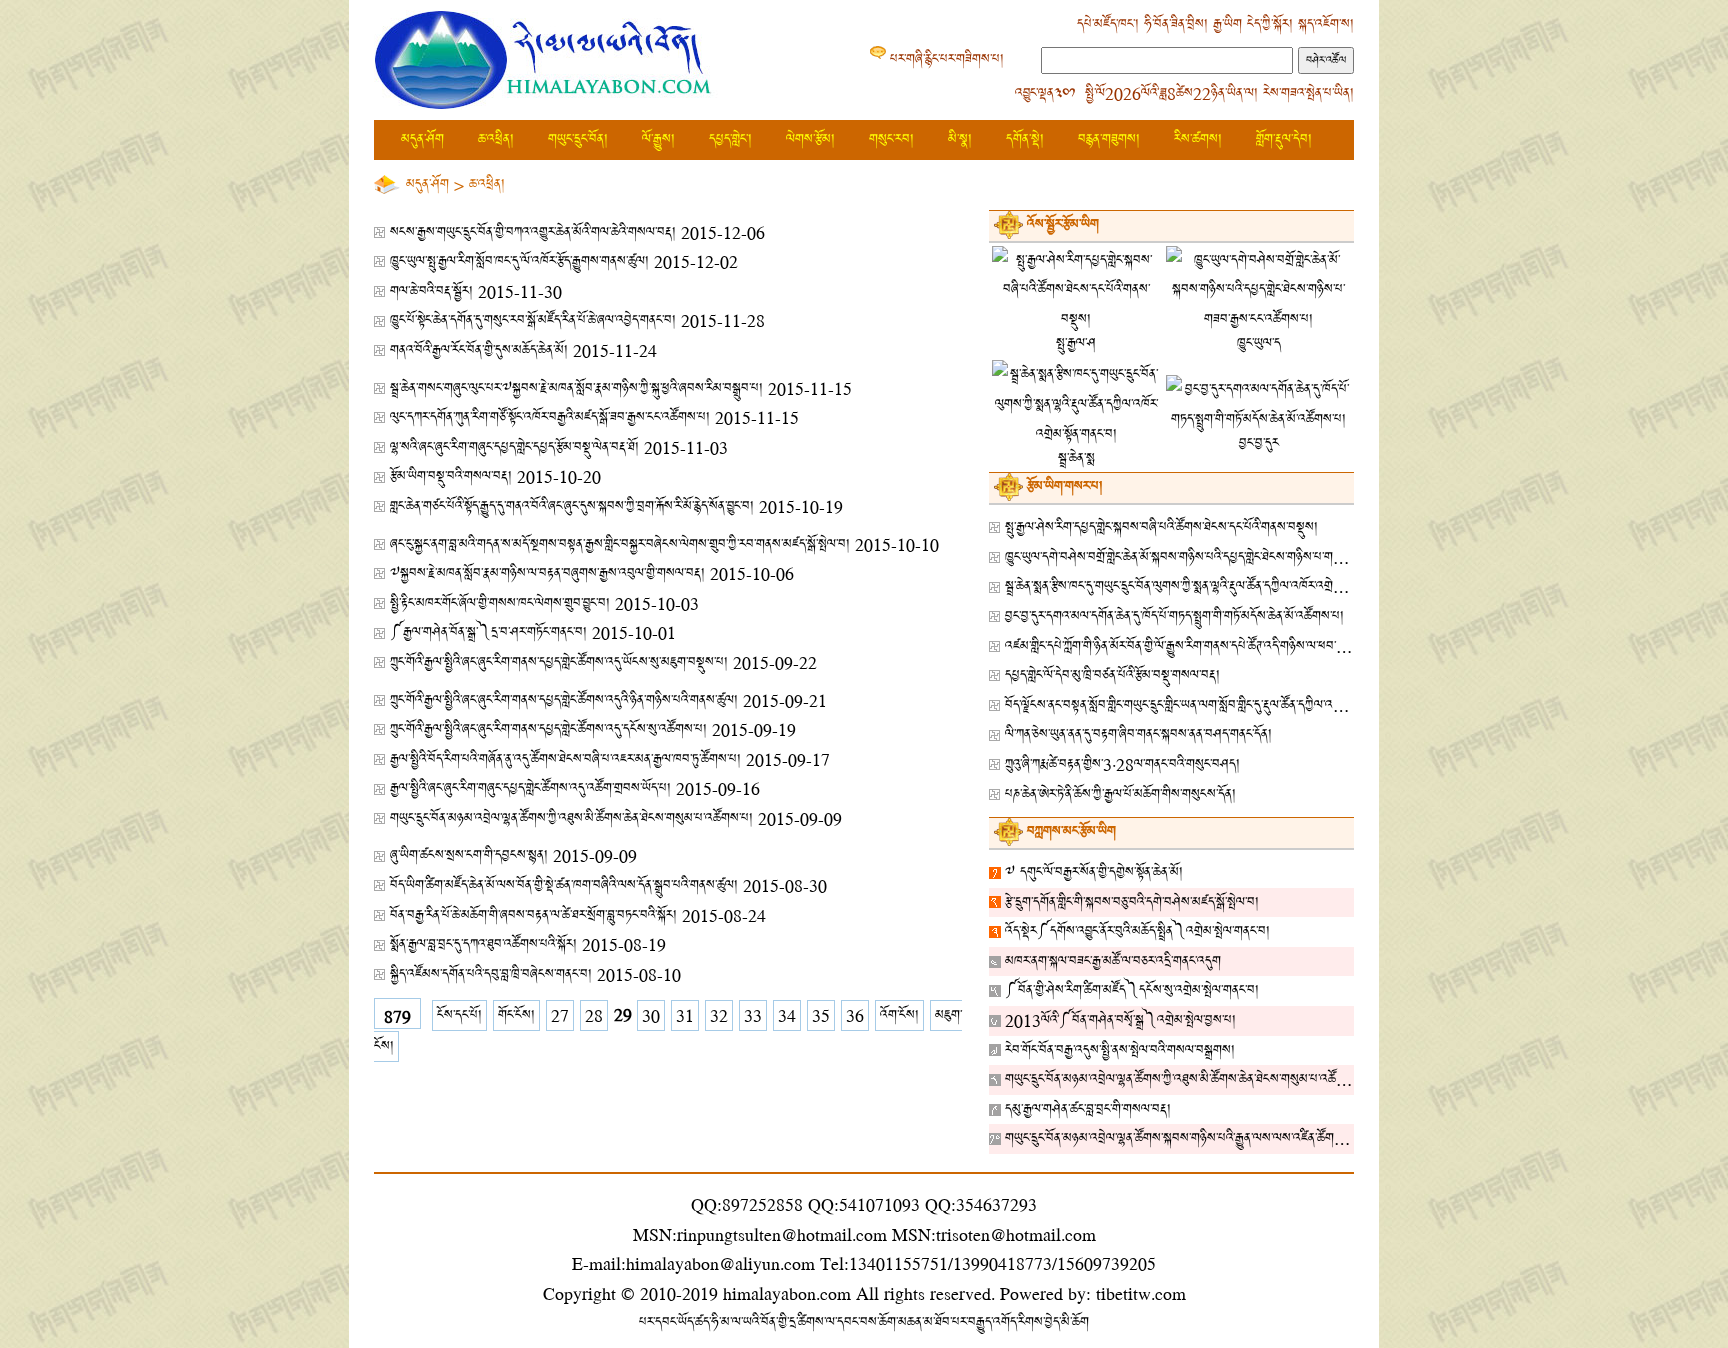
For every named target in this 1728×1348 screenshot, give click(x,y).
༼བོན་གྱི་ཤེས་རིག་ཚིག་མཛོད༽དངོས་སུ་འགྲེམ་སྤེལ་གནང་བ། (1132, 990)
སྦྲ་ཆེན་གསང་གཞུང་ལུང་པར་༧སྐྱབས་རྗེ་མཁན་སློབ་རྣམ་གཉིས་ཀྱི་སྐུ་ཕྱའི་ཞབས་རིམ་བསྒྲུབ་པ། (576, 388)
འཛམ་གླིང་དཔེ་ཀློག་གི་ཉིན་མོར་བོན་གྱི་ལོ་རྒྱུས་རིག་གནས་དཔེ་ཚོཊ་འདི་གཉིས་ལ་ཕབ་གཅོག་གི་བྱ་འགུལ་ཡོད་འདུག (1229, 646)
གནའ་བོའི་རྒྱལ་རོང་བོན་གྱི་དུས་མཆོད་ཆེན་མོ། (479, 350)
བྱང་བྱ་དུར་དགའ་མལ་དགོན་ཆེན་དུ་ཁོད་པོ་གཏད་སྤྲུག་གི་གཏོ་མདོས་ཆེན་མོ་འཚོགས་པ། (1174, 616)
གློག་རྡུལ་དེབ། (1284, 139)
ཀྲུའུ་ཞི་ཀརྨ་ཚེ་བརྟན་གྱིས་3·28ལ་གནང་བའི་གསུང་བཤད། (1122, 764)
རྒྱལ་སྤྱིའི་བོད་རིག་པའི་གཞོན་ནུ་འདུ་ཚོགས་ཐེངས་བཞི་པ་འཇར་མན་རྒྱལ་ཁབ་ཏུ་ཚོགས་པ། (565, 759)
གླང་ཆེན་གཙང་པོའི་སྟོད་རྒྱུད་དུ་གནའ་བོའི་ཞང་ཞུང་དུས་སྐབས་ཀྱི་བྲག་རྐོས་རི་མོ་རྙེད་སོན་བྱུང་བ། (572, 506)
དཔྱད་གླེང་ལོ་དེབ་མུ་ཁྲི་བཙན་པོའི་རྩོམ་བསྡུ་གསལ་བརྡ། (1112, 675)
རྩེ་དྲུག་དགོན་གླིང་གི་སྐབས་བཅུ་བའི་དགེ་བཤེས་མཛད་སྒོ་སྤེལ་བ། (1132, 902)
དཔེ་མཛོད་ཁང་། (1108, 24)
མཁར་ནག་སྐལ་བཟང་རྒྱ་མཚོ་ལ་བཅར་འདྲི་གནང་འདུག (1113, 961)
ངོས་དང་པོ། (459, 1015)
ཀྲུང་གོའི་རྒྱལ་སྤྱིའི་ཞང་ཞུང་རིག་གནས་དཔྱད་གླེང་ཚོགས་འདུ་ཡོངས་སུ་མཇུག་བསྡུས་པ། (559, 662)
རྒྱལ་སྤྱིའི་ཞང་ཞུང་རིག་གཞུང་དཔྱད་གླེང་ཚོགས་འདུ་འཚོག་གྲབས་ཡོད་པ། (530, 788)
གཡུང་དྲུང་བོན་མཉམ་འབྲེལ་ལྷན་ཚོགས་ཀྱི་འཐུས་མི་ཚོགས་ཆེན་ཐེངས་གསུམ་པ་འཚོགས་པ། (571, 818)
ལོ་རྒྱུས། (658, 139)
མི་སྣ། (960, 139)
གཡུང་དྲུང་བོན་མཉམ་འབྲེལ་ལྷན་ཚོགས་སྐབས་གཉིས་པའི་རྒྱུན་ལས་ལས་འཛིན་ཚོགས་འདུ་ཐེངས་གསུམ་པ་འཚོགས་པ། (1239, 1138)
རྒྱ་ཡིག (1227, 24)
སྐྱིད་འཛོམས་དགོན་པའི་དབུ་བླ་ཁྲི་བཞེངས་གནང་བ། (491, 974)
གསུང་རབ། (891, 139)
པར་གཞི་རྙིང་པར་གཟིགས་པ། (947, 59)
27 (560, 1015)
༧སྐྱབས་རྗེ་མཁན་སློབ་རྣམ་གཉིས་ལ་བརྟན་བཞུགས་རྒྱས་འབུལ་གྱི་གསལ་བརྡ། (547, 573)
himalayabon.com (787, 1293)
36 (855, 1015)
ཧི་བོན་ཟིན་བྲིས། (1176, 24)
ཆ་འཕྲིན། (496, 139)
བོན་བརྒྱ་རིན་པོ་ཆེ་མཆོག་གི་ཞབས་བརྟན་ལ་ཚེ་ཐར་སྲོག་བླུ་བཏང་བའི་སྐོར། (533, 915)
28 (594, 1015)
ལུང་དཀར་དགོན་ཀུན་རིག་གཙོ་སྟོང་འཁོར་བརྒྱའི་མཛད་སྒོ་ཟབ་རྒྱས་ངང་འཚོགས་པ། (550, 417)
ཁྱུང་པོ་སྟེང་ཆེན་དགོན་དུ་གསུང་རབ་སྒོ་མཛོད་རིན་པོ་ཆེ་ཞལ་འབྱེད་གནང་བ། (533, 320)
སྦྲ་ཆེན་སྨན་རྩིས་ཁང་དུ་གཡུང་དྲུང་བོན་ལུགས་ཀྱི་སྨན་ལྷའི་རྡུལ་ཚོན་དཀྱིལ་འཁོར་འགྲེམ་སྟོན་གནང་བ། (1201, 586)
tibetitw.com (1141, 1293)
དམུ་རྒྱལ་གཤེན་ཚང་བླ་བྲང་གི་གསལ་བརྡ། (1088, 1109)
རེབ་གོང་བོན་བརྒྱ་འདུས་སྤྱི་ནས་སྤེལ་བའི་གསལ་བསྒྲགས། (1120, 1050)
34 (787, 1015)
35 (821, 1015)
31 (685, 1015)
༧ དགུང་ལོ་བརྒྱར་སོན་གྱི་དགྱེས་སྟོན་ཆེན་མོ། (1094, 872)
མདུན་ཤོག (422, 139)
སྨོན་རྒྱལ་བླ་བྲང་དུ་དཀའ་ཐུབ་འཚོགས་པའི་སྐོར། (483, 944)
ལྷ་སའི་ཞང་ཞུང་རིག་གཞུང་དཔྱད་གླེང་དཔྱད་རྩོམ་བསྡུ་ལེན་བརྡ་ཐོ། (514, 447)
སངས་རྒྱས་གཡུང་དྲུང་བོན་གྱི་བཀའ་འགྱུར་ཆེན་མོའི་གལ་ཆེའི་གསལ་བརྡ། (533, 232)
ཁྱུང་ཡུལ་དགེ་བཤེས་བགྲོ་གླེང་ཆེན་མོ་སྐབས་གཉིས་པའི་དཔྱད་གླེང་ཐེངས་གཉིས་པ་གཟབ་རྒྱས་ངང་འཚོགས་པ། (1219, 557)
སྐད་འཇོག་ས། (1326, 24)
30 (651, 1015)
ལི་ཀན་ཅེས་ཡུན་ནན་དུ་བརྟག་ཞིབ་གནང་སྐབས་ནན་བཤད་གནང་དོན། (1138, 734)
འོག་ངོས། (899, 1015)
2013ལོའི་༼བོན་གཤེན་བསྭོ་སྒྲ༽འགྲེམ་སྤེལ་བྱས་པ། (1120, 1020)
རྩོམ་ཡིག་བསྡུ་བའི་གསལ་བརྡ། (451, 476)
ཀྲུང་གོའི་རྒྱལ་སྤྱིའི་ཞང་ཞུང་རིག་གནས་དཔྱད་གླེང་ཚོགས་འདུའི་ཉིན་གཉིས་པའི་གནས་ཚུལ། (564, 700)
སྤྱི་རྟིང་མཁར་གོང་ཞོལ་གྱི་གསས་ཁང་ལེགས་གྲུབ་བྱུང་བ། (500, 603)
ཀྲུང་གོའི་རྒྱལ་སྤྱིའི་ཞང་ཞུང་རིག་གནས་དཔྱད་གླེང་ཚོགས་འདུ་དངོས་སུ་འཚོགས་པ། (548, 729)
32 (719, 1015)
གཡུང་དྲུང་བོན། (578, 139)
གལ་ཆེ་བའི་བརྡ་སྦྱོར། (431, 291)
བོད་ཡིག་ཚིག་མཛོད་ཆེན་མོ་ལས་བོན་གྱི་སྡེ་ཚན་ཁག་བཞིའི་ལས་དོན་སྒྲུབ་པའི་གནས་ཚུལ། (564, 885)
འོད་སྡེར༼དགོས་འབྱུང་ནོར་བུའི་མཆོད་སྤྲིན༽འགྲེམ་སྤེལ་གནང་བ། (1137, 931)
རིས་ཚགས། (1198, 139)
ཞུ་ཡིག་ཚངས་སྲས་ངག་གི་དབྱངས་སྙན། (469, 855)
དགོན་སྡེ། (1025, 139)
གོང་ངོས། (516, 1015)
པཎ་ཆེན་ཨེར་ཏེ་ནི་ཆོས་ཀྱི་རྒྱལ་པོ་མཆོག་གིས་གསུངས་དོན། (1120, 794)
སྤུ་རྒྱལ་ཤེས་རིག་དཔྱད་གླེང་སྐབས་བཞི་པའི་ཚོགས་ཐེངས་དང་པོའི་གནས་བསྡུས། (1161, 527)
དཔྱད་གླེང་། (730, 139)
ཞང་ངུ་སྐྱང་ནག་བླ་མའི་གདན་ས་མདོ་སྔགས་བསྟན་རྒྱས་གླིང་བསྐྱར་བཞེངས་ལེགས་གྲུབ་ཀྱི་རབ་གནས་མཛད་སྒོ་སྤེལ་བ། (620, 544)
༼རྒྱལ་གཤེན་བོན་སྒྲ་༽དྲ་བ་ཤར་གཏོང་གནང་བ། (488, 632)
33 (753, 1015)
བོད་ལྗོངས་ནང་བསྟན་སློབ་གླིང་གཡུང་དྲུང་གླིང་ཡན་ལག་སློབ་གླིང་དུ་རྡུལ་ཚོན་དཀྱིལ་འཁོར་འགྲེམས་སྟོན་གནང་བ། (1222, 705)
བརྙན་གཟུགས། (1109, 139)
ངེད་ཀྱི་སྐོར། (1270, 24)
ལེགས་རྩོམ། (810, 139)
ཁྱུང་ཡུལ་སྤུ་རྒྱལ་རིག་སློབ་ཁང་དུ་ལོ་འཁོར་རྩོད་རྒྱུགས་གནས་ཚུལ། (519, 261)
